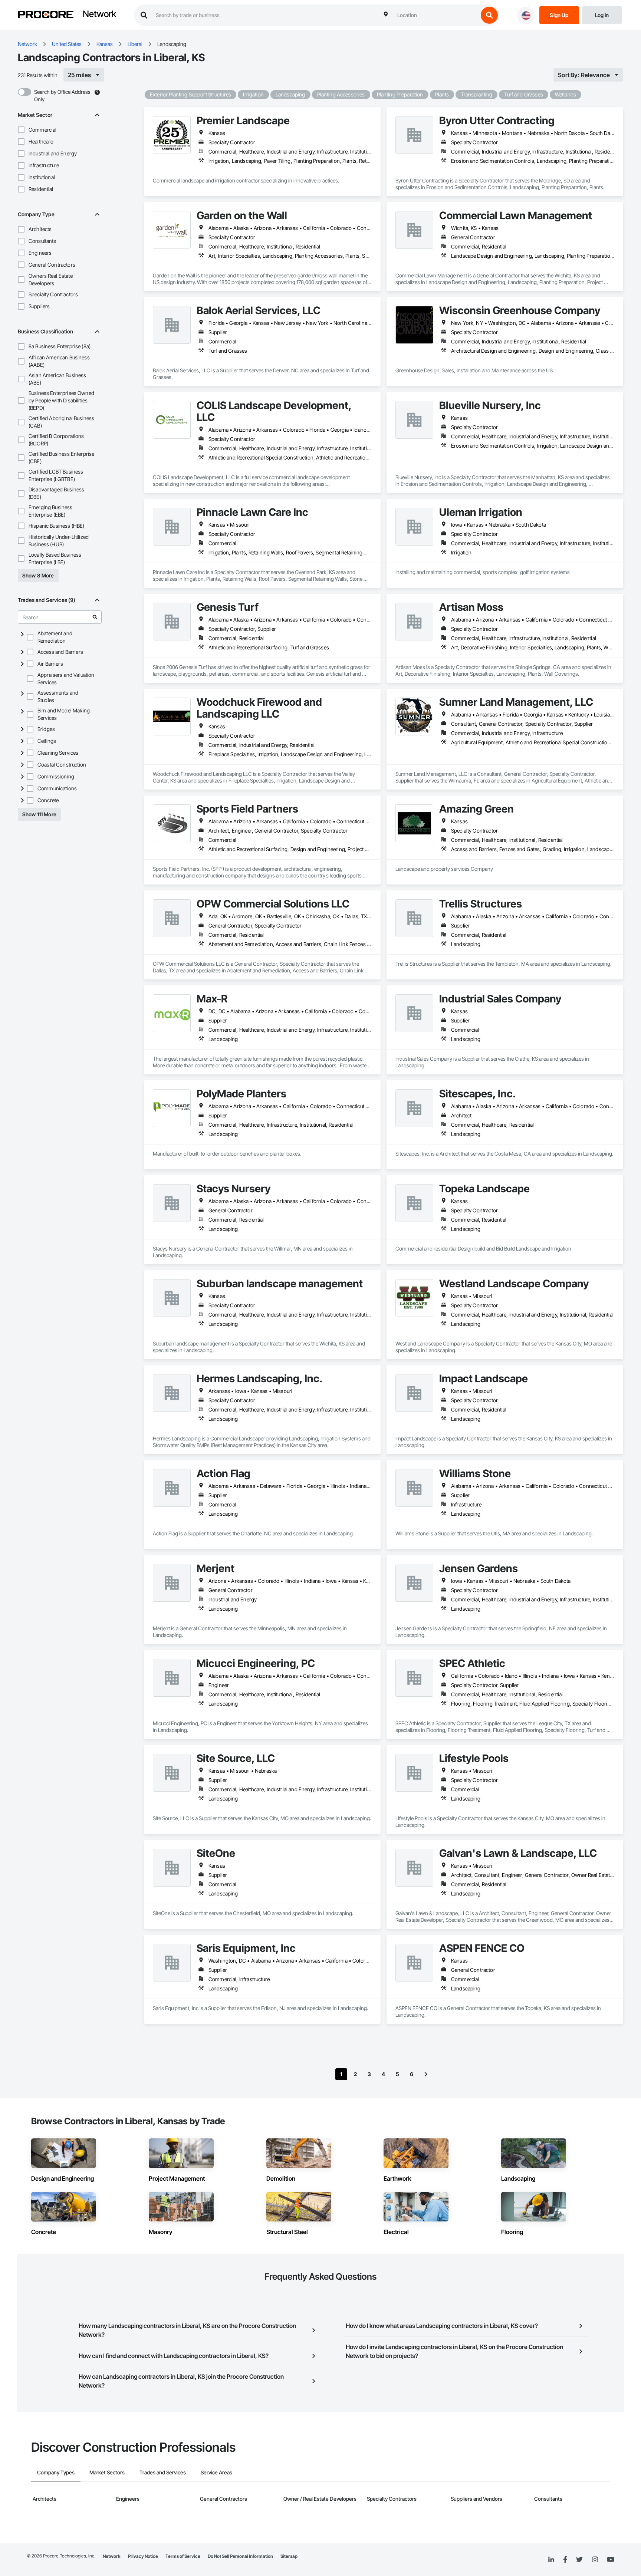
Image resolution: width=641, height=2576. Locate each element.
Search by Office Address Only (62, 95)
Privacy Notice (143, 2556)
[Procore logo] (46, 15)
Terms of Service (183, 2556)
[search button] (489, 15)
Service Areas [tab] (216, 2472)
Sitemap (289, 2556)
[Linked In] (551, 2560)
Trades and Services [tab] (163, 2472)
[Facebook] (565, 2560)
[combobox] (436, 15)
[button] (21, 130)
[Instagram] (595, 2560)
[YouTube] (611, 2560)
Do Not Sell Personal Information (240, 2556)
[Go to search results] (95, 617)
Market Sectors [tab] (107, 2472)
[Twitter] (579, 2560)
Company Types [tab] (56, 2472)
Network (99, 14)
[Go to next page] (426, 2074)
